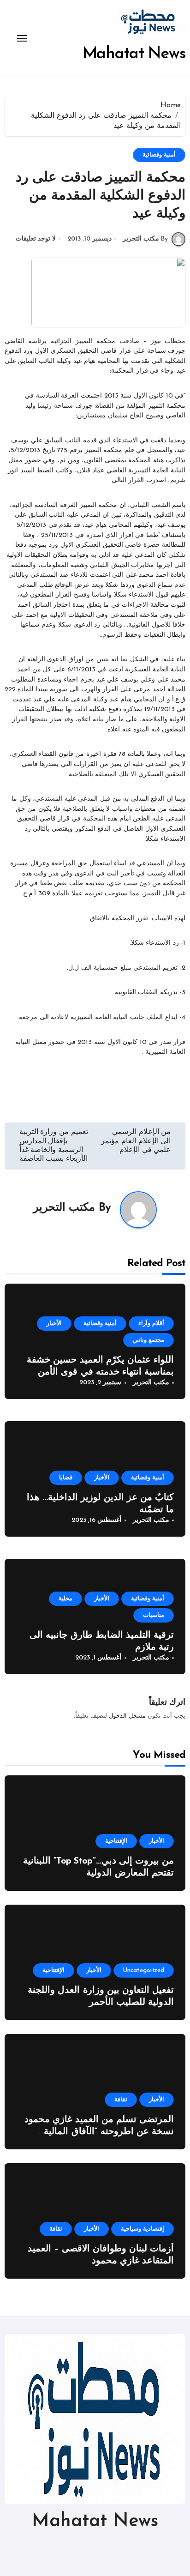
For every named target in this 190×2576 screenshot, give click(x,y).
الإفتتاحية (116, 1841)
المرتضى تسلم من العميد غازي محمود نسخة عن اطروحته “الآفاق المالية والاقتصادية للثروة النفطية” (99, 2132)
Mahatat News (134, 54)
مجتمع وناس (148, 1340)
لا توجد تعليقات (36, 239)
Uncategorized (144, 1970)
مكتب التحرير (64, 1208)
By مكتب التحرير (145, 239)
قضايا (66, 1478)
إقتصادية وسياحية (142, 2229)
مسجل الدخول (127, 1716)
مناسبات (154, 1615)
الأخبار (54, 1324)
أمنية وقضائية (159, 155)
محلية (65, 1599)
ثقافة (121, 2100)
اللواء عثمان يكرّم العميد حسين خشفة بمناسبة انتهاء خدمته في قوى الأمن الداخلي (100, 1372)
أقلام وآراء (151, 1324)
